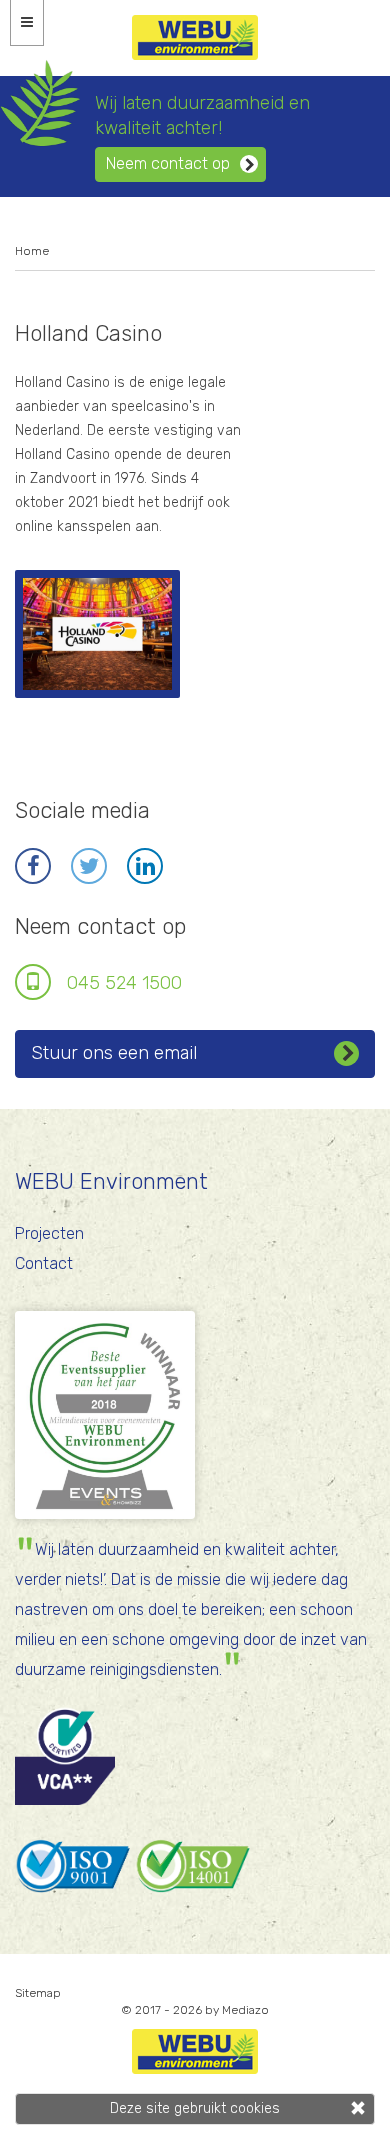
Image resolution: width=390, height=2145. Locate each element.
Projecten (49, 1233)
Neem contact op (168, 163)
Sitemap (38, 1993)
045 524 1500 (124, 983)
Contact (44, 1263)
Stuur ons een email (114, 1053)
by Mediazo (237, 2010)
